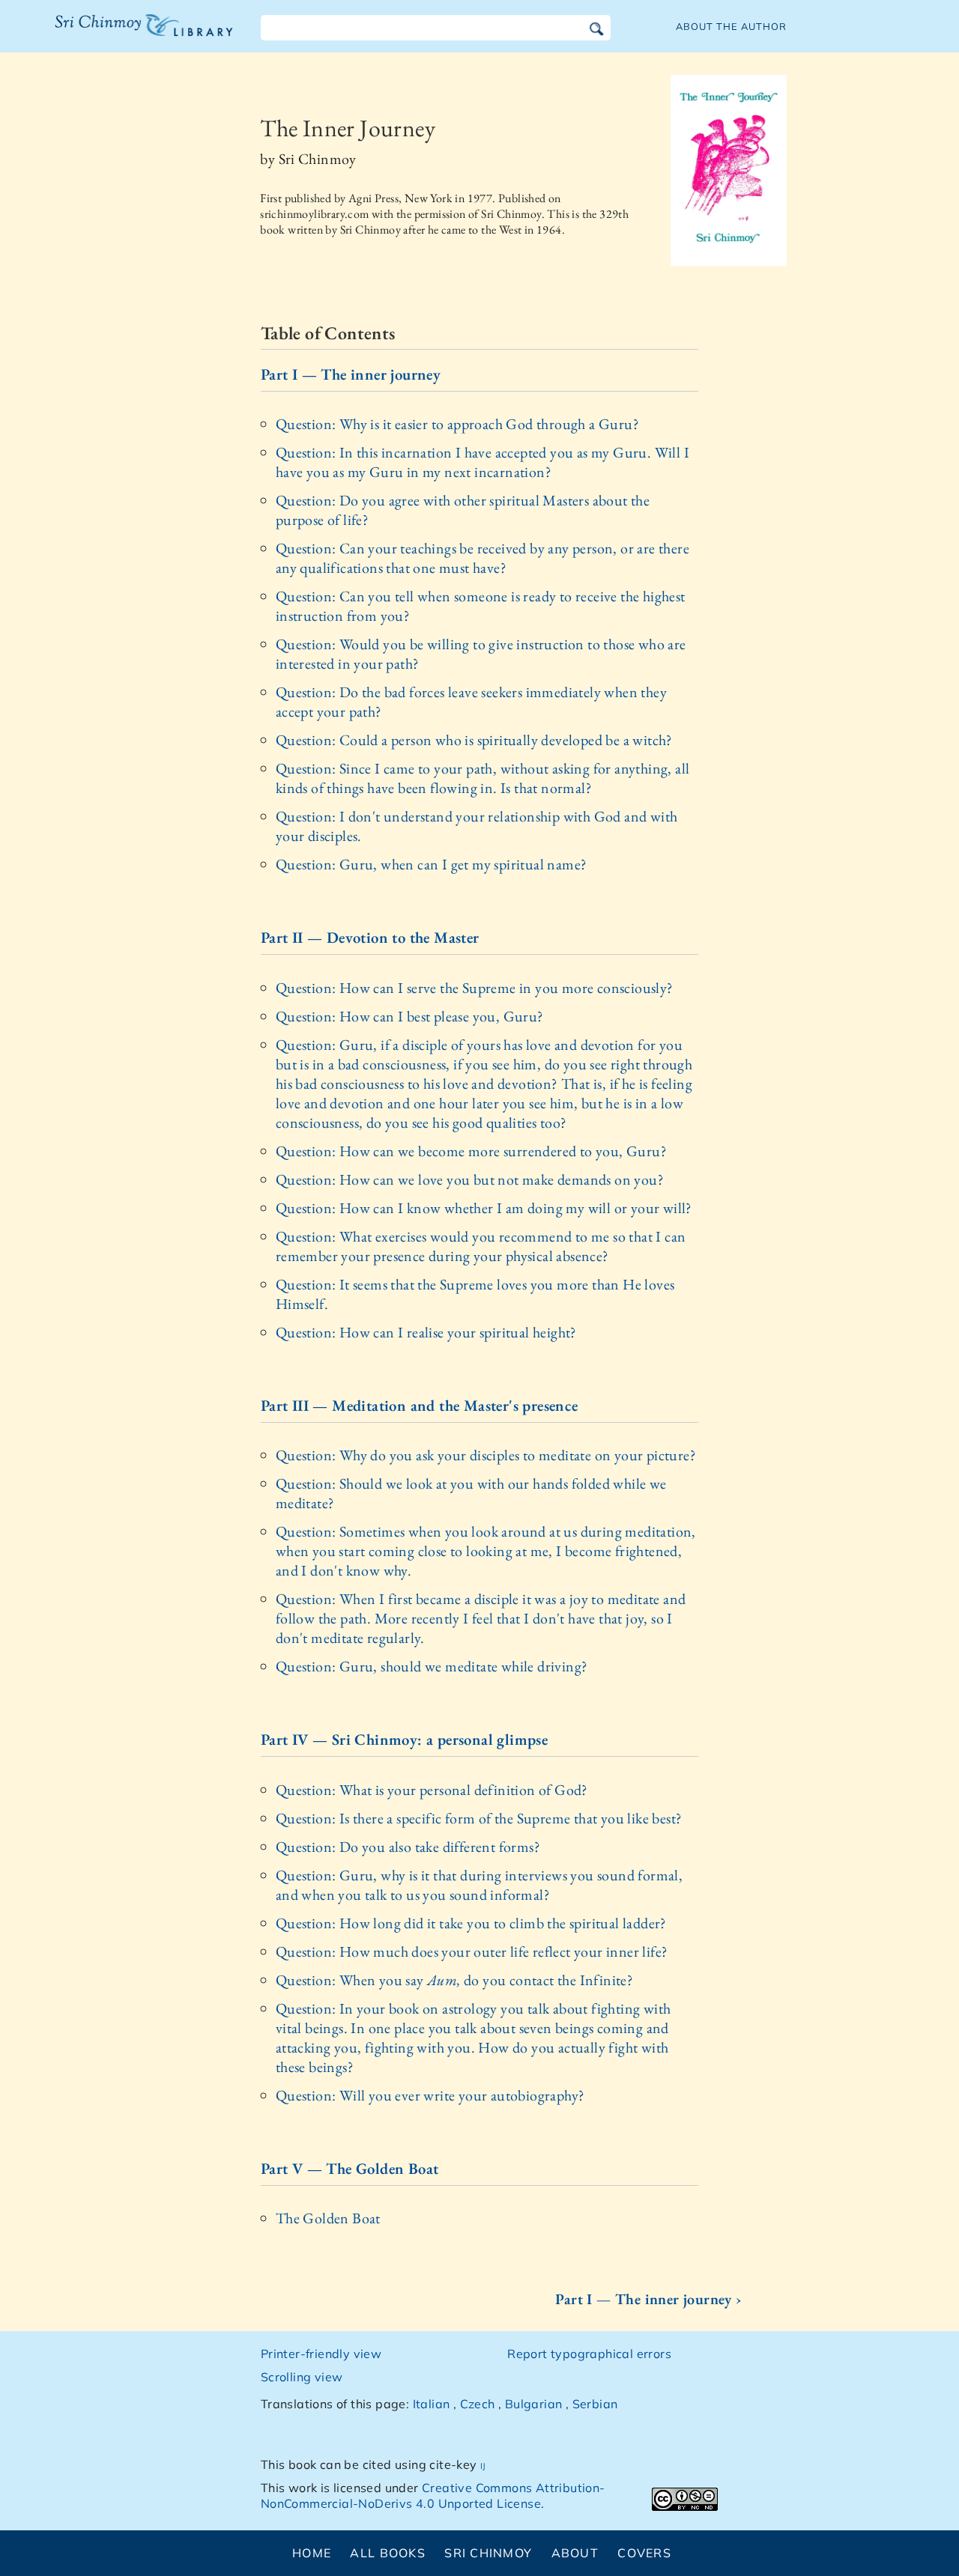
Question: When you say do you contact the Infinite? (454, 1980)
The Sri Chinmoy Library (113, 34)
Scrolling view (302, 2377)
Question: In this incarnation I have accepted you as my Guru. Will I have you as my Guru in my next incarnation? (482, 462)
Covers (644, 2553)
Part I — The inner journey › (648, 2299)
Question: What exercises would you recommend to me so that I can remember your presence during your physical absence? (481, 1246)
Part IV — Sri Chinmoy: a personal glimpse (404, 1739)
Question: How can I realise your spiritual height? (426, 1332)
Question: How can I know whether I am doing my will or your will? (484, 1208)
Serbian (595, 2404)
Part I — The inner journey (351, 374)
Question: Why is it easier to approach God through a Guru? (457, 424)
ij (483, 2464)
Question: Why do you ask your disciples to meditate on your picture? (486, 1455)
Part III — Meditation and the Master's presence (420, 1405)
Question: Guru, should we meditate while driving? (432, 1666)
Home (312, 2553)
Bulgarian (534, 2404)
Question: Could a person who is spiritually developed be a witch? (474, 740)
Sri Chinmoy (488, 2553)
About (575, 2553)
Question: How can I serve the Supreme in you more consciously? (475, 988)
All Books (388, 2553)
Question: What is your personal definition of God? (432, 1790)
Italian (432, 2404)
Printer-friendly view (321, 2354)
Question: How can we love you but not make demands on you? (470, 1179)
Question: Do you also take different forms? (408, 1847)
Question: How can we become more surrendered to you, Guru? (471, 1151)
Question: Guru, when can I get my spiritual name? (432, 864)
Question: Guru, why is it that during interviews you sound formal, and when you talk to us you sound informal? (479, 1885)
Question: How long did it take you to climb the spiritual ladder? (471, 1923)
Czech (478, 2404)
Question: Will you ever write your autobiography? (430, 2095)
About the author (731, 26)
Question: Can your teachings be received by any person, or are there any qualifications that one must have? (482, 558)
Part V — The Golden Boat (350, 2168)
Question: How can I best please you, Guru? (410, 1016)
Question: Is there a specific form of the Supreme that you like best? (479, 1818)
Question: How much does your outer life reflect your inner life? (472, 1951)
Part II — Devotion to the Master (370, 937)
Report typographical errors (589, 2354)
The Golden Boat (328, 2218)
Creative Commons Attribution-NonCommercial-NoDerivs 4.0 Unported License (433, 2495)
